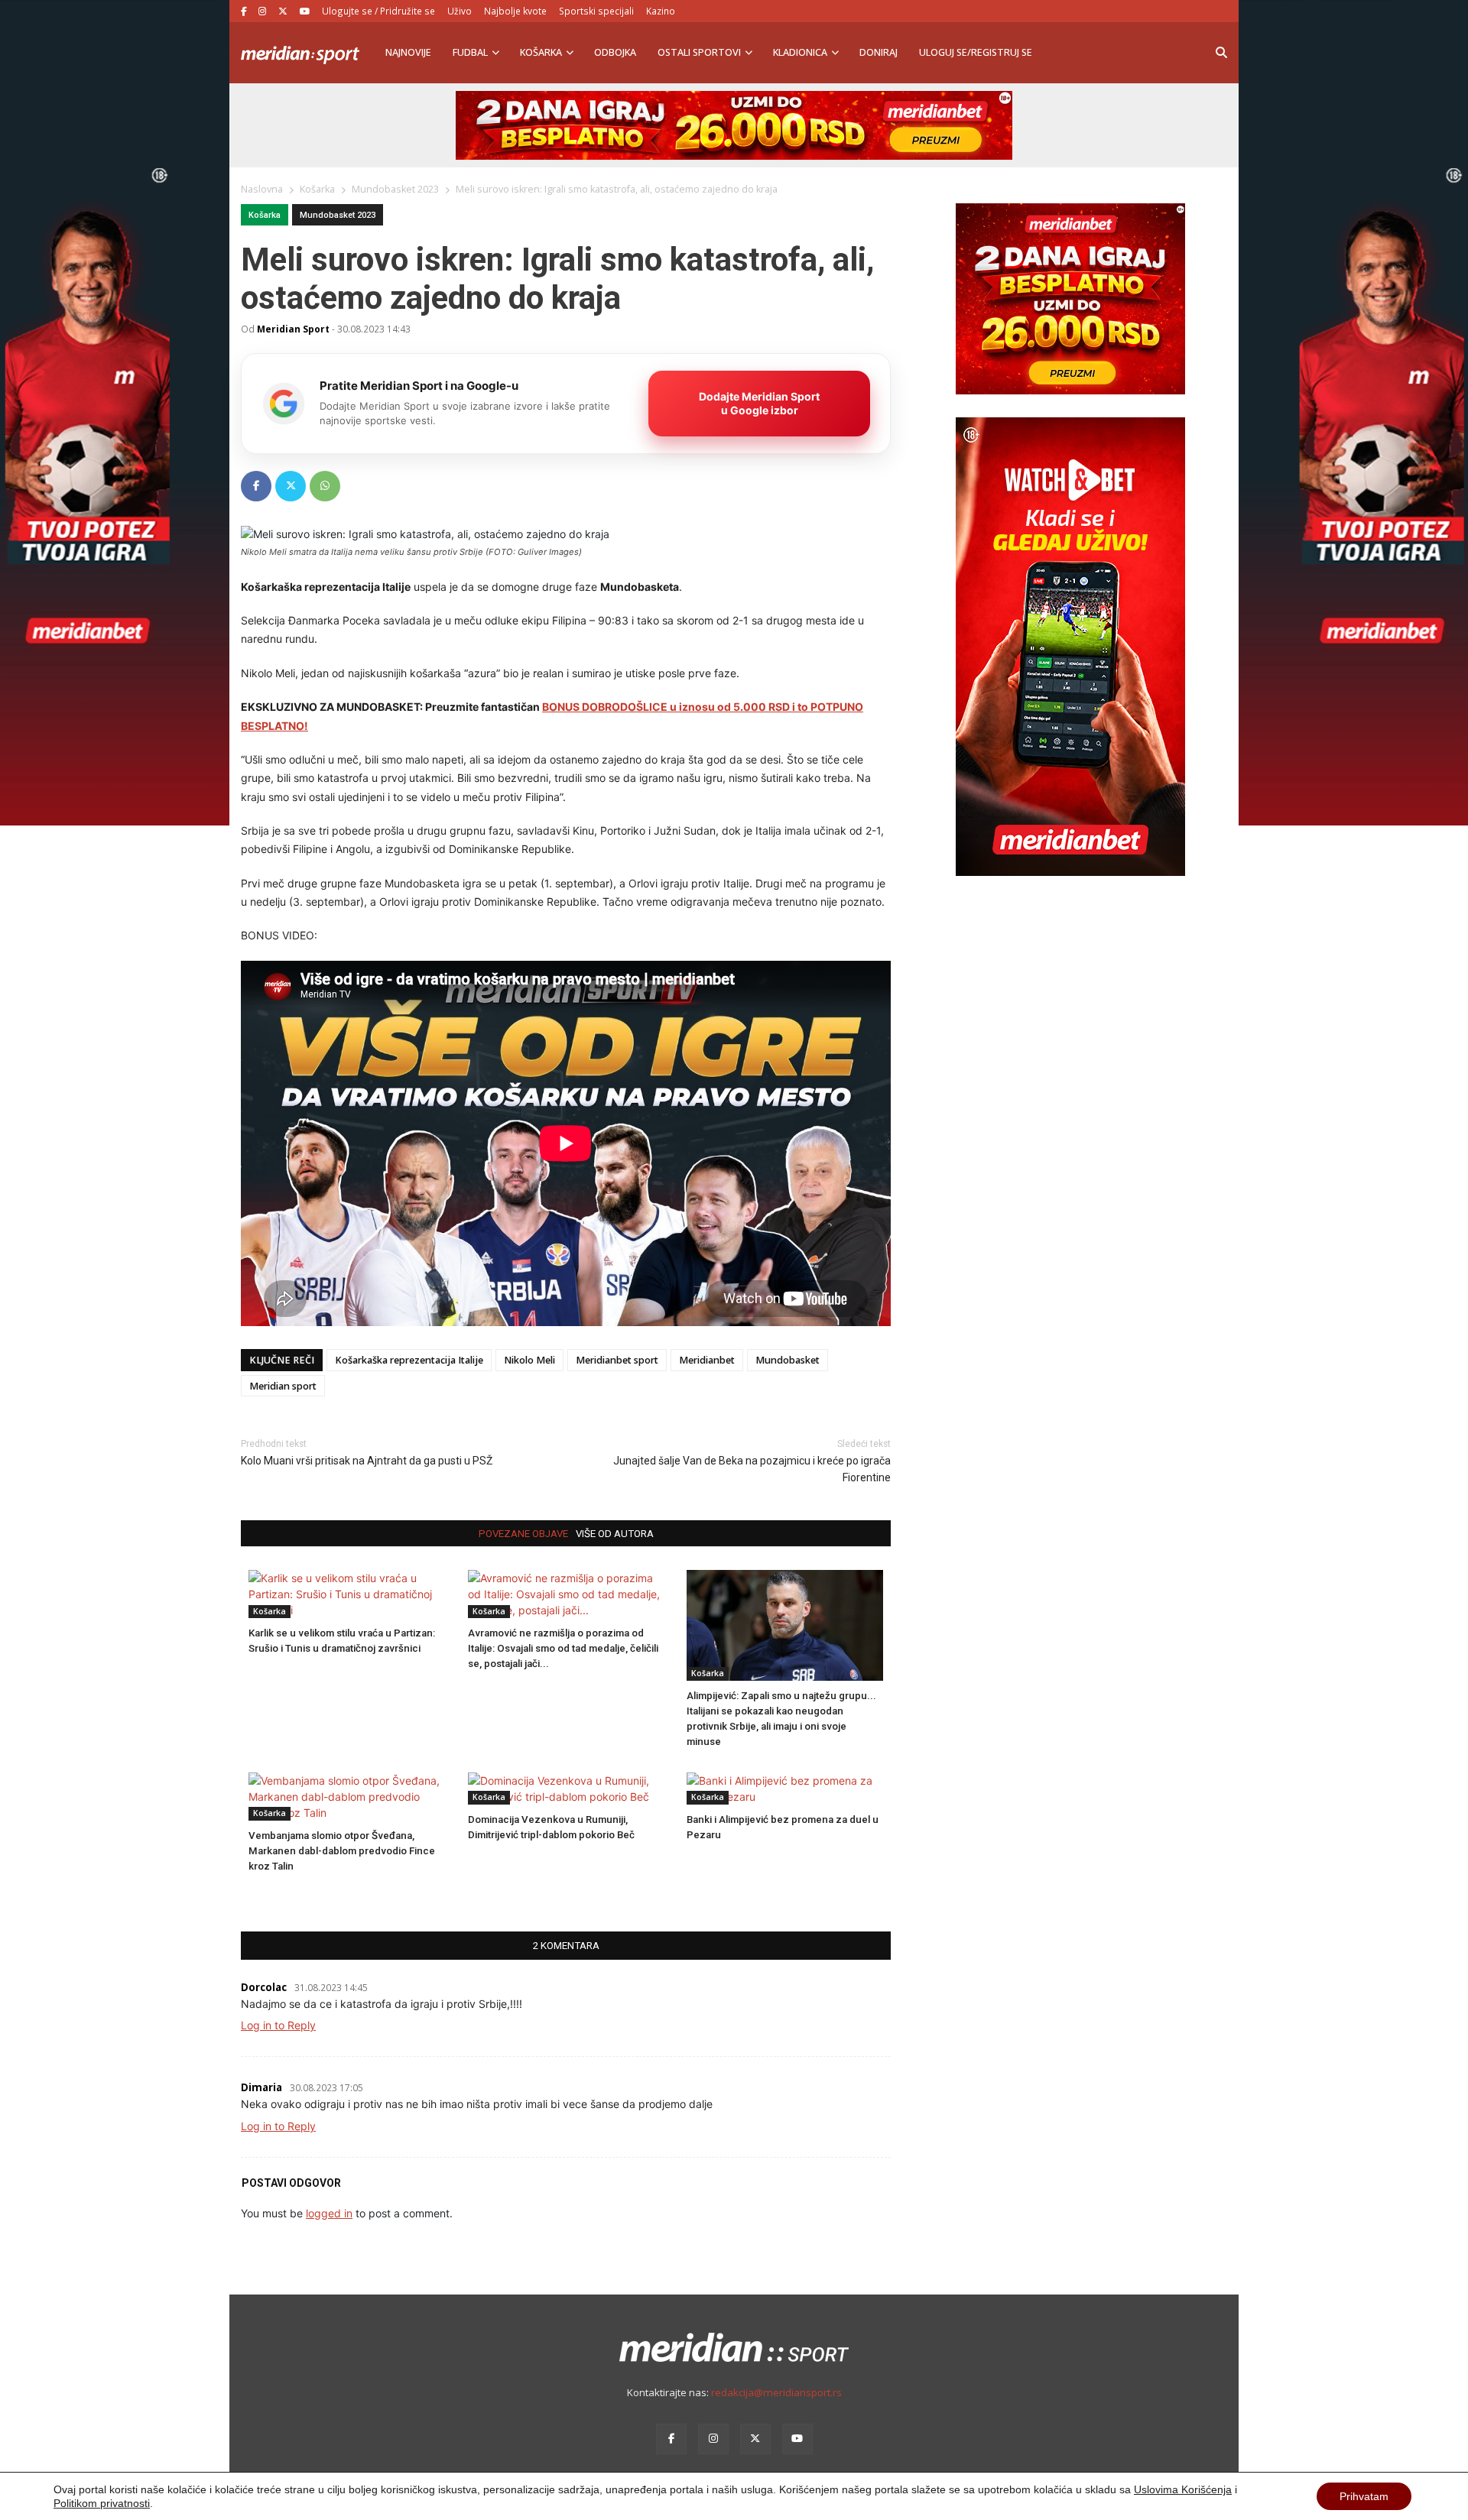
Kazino (661, 11)
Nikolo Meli (529, 1360)
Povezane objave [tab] (523, 1534)
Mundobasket (788, 1360)
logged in (329, 2213)
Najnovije (408, 52)
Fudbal (470, 52)
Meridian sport (283, 1386)
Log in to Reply (278, 2025)
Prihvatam (1364, 2496)
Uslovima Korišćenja (1183, 2489)
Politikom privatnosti (102, 2503)
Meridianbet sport (617, 1360)
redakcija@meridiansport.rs (776, 2392)
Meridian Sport (293, 329)
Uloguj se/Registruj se (976, 52)
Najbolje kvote (515, 11)
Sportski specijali (596, 11)
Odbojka (615, 52)
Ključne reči (282, 1360)
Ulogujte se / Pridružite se (378, 11)
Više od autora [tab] (615, 1534)
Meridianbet (707, 1360)
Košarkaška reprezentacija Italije (409, 1360)
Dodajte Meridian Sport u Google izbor (759, 403)
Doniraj (879, 52)
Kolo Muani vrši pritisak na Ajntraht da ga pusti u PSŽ (367, 1461)
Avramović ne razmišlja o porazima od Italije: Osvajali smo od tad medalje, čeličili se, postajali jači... (563, 1648)
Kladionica (800, 52)
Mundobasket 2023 (338, 215)
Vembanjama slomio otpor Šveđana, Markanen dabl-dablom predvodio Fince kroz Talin (342, 1851)
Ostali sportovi (699, 52)
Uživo (460, 11)
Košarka (541, 52)
